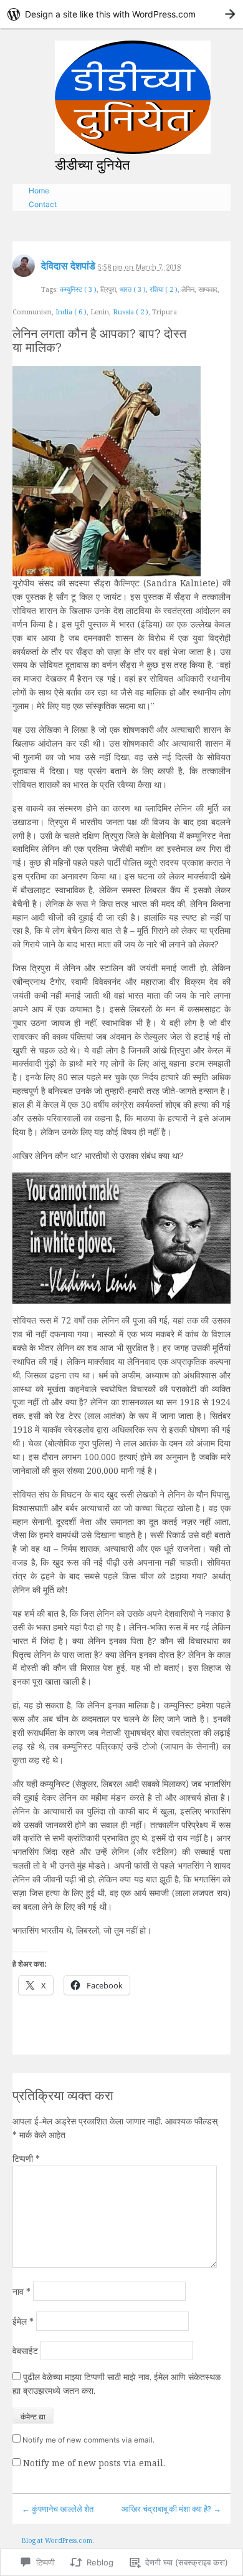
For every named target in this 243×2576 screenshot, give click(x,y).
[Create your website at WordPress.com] (121, 14)
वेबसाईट (25, 2351)
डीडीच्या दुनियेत (92, 164)
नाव (21, 2291)
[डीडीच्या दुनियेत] (133, 97)
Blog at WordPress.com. (58, 2540)
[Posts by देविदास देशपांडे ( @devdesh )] (24, 270)
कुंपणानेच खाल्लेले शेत (58, 2509)
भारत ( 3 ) (133, 289)
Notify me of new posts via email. (94, 2463)
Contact (43, 204)
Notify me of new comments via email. (88, 2440)
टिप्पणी (26, 2158)
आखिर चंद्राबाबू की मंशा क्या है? (171, 2509)
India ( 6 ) (71, 312)
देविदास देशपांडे (68, 266)
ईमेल (23, 2321)
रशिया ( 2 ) (164, 289)
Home (39, 191)
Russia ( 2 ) (131, 312)
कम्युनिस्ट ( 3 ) (78, 289)
